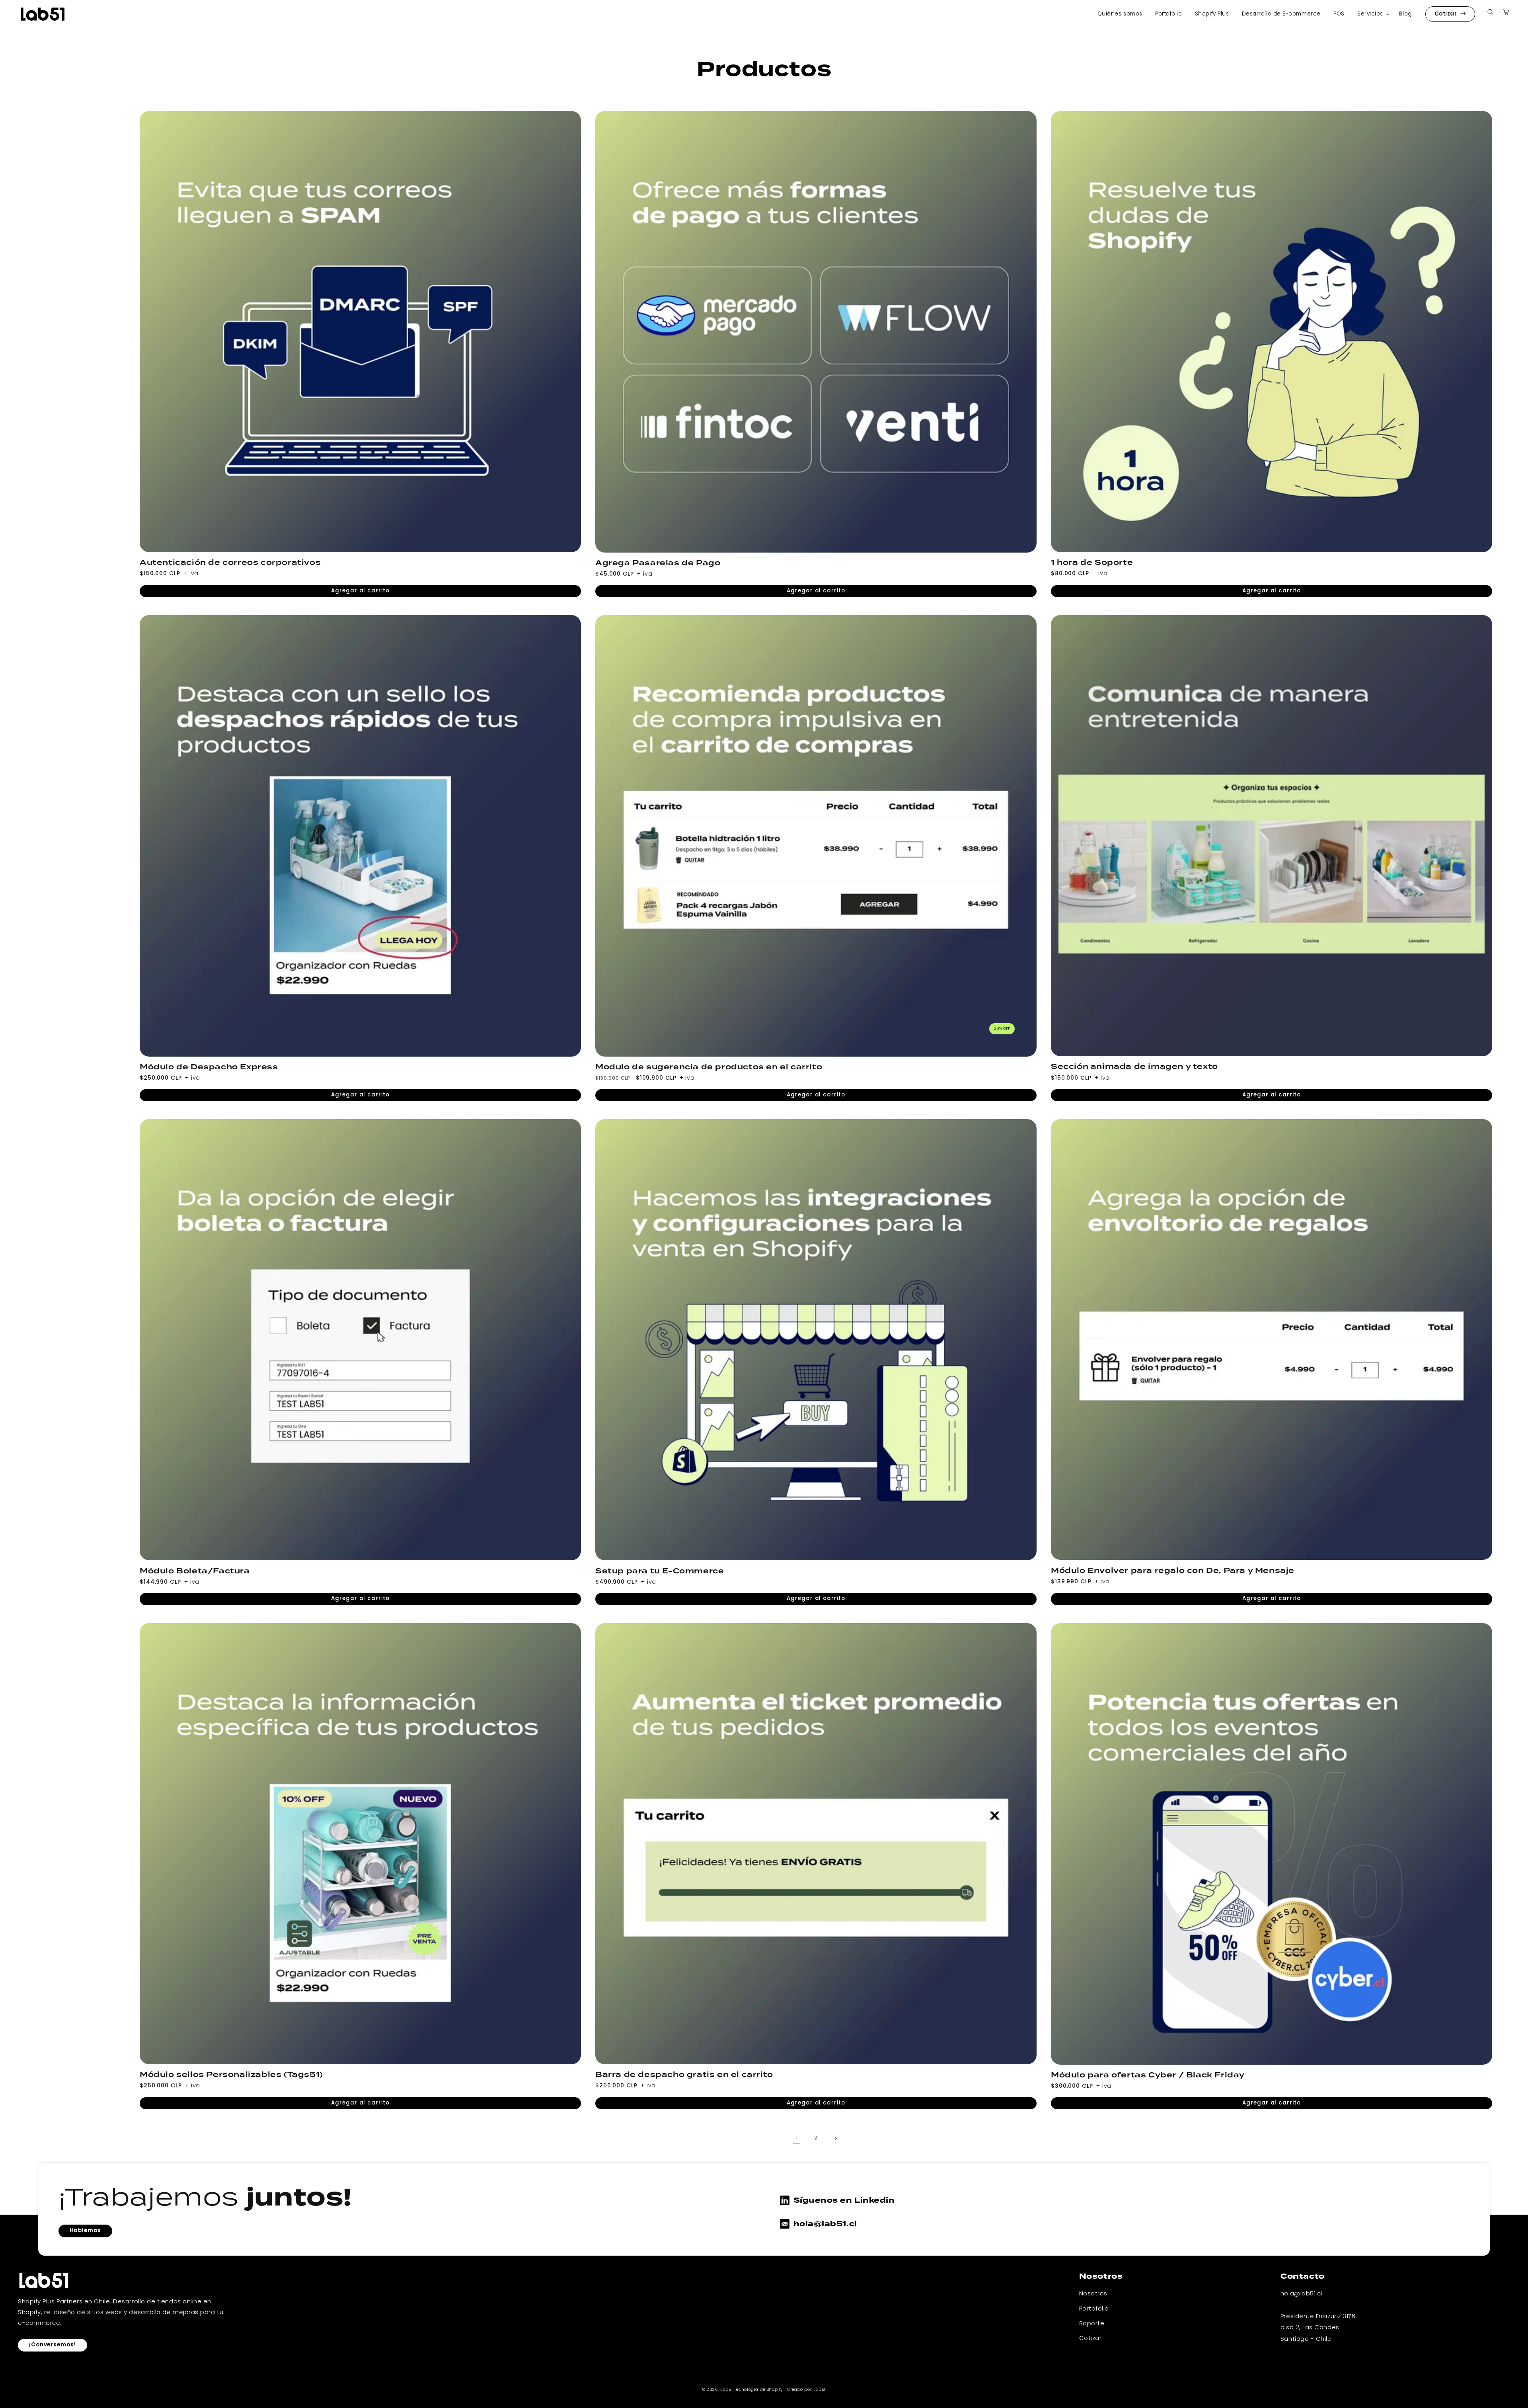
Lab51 (726, 2390)
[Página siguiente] (835, 2139)
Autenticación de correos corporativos (230, 563)
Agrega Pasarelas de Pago (658, 563)
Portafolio (1094, 2309)
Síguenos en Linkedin (844, 2200)
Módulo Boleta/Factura (195, 1571)
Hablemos (85, 2231)
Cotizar (1446, 14)
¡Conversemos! (53, 2345)
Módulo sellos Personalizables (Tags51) (231, 2075)
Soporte (1092, 2324)
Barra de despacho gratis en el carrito (684, 2075)
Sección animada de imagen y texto (1134, 1067)
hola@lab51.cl (825, 2224)
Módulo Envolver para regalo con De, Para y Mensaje (1173, 1571)
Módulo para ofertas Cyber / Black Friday (1148, 2075)
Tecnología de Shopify (758, 2390)
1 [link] (797, 2138)
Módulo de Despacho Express (209, 1067)
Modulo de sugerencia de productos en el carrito (709, 1067)
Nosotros (1093, 2294)
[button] (1372, 14)
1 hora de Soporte (1092, 563)
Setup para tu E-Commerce (660, 1571)
